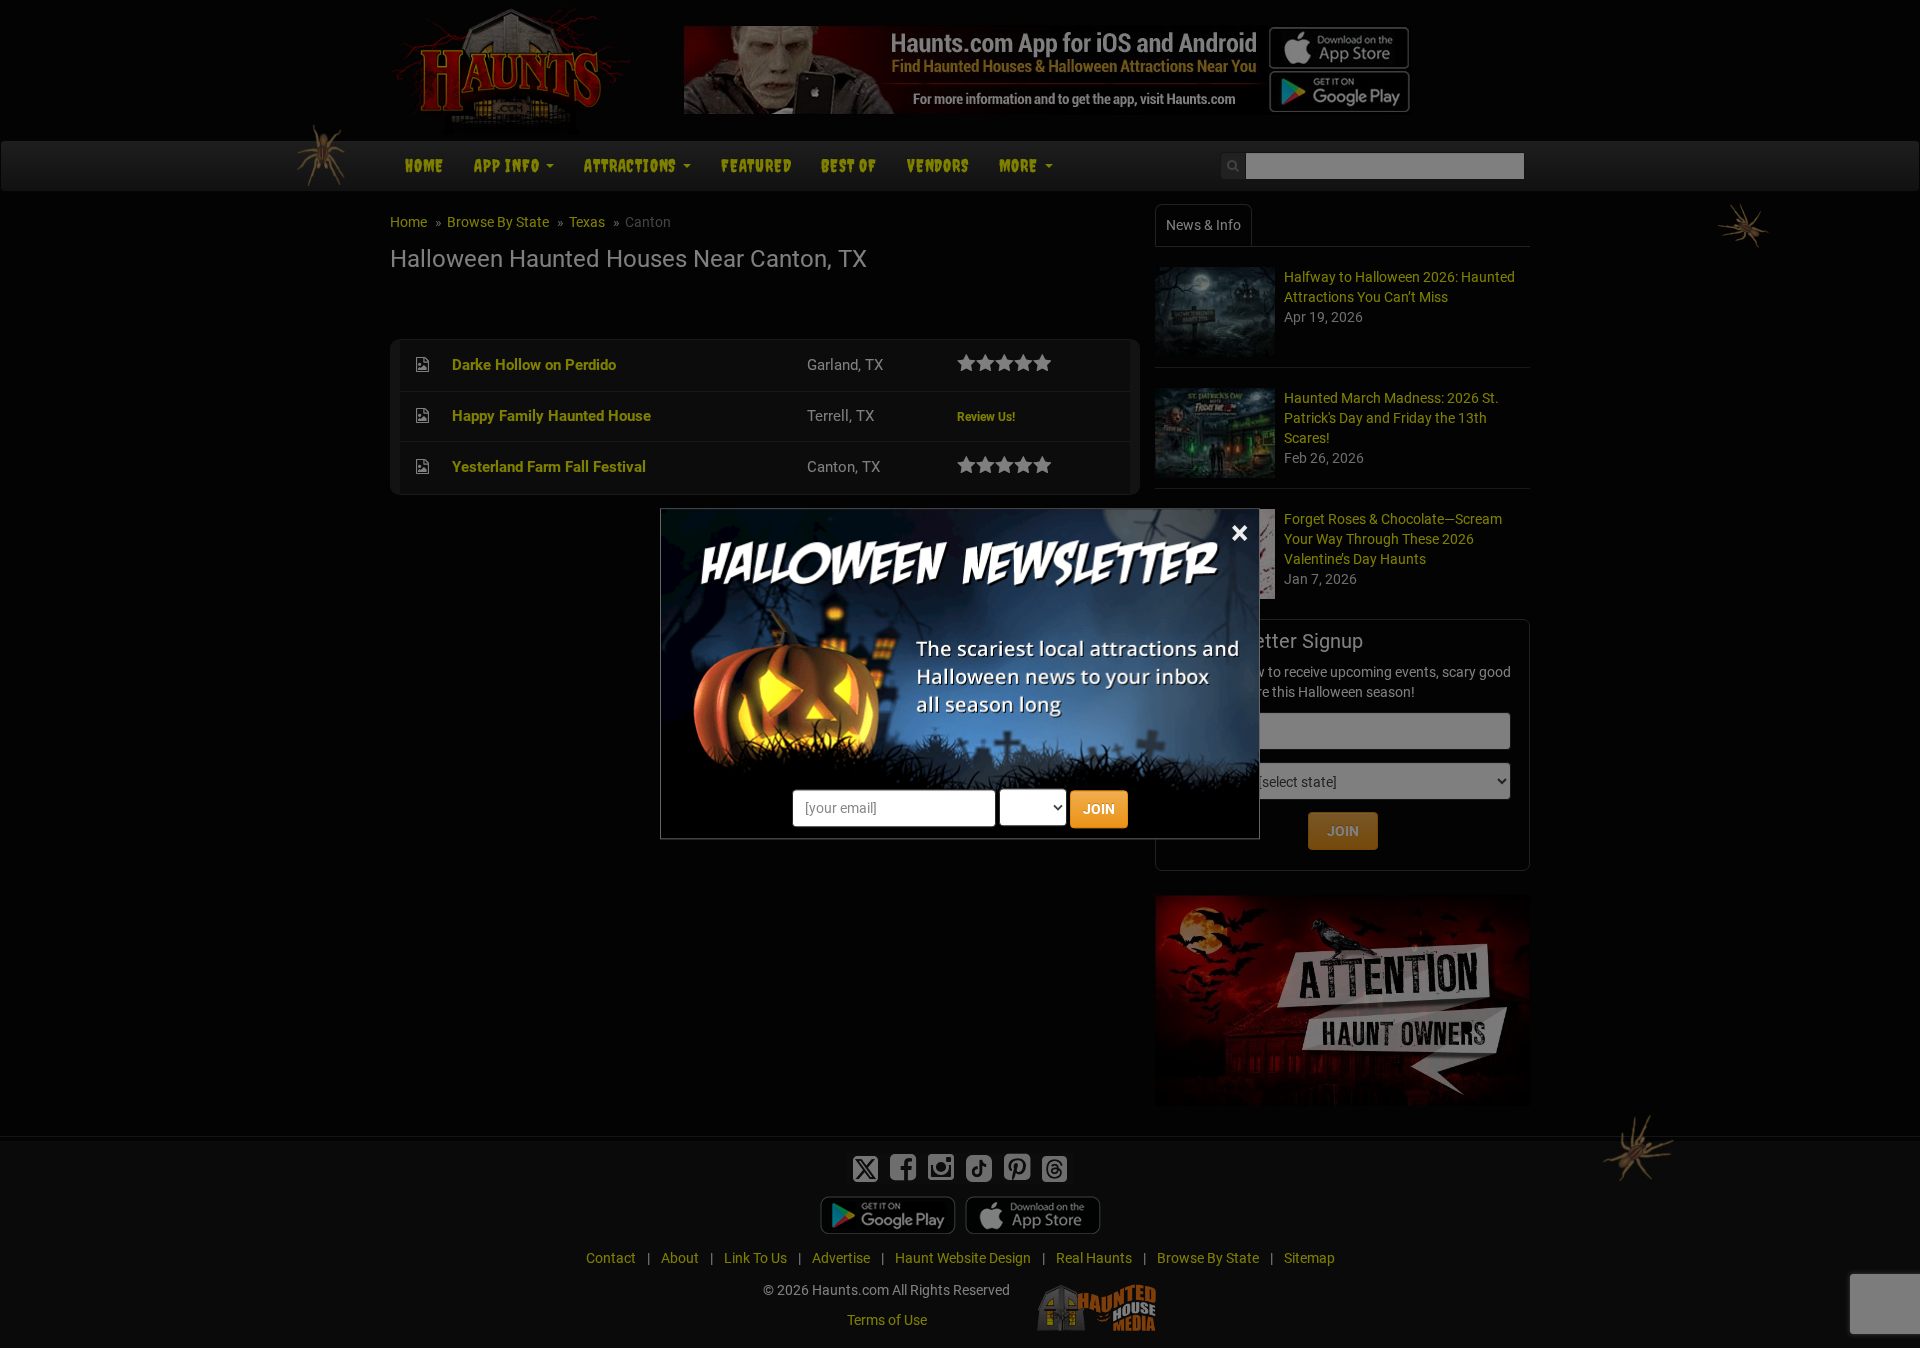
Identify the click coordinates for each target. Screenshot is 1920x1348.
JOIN (1099, 810)
